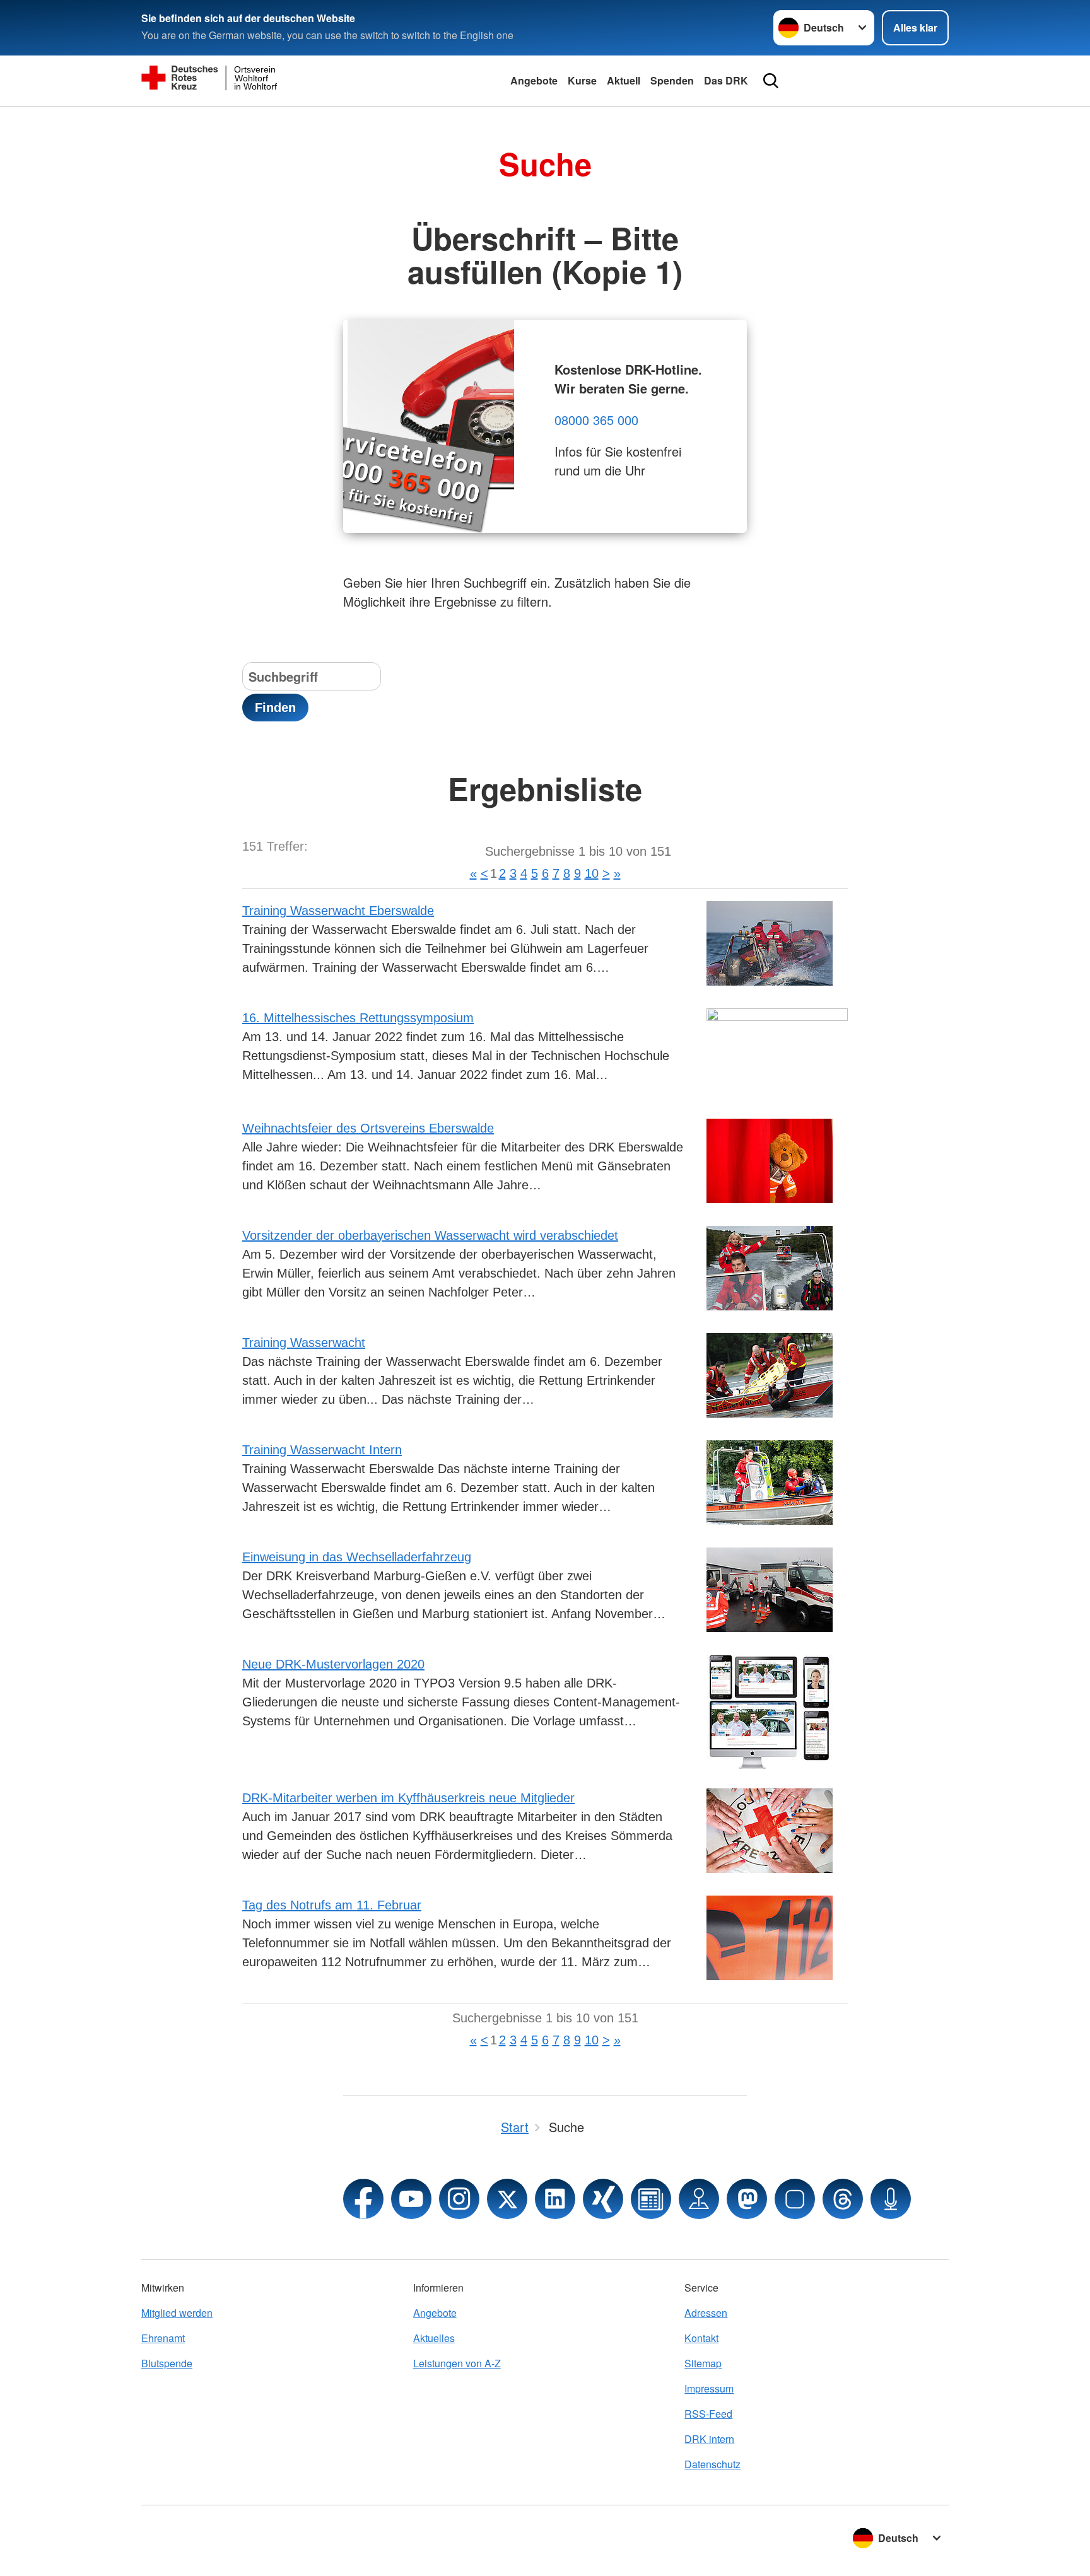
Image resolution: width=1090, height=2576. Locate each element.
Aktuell (624, 80)
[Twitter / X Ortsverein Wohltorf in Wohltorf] (507, 2199)
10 (592, 873)
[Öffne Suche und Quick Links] (771, 81)
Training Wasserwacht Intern (322, 1450)
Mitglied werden (177, 2313)
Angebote (534, 80)
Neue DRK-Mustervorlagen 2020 (333, 1664)
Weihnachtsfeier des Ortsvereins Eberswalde (368, 1128)
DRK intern (709, 2439)
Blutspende (167, 2363)
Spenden (672, 80)
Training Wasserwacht (304, 1343)
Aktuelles (434, 2338)
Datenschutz (712, 2464)
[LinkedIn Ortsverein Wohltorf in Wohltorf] (555, 2199)
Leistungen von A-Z (457, 2363)
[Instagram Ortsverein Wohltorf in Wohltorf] (459, 2199)
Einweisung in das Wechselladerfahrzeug (357, 1557)
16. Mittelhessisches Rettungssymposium (358, 1018)
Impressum (709, 2388)
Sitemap (703, 2363)
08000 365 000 (596, 420)
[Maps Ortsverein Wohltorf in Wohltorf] (699, 2199)
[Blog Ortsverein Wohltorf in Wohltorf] (651, 2199)
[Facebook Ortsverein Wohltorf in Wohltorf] (363, 2199)
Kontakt (701, 2338)
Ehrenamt (163, 2338)
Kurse (582, 80)
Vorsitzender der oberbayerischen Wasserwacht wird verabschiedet (430, 1235)
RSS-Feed (708, 2414)
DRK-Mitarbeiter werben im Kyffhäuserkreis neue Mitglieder (408, 1798)
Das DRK (726, 80)
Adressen (706, 2313)
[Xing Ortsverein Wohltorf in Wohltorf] (603, 2199)
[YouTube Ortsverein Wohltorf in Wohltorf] (411, 2199)
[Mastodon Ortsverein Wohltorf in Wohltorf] (747, 2199)
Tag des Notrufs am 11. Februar (332, 1905)
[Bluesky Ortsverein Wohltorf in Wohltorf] (795, 2199)
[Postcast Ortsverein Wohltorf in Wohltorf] (891, 2199)
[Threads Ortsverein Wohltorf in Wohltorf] (843, 2199)
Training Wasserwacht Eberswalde (338, 911)
